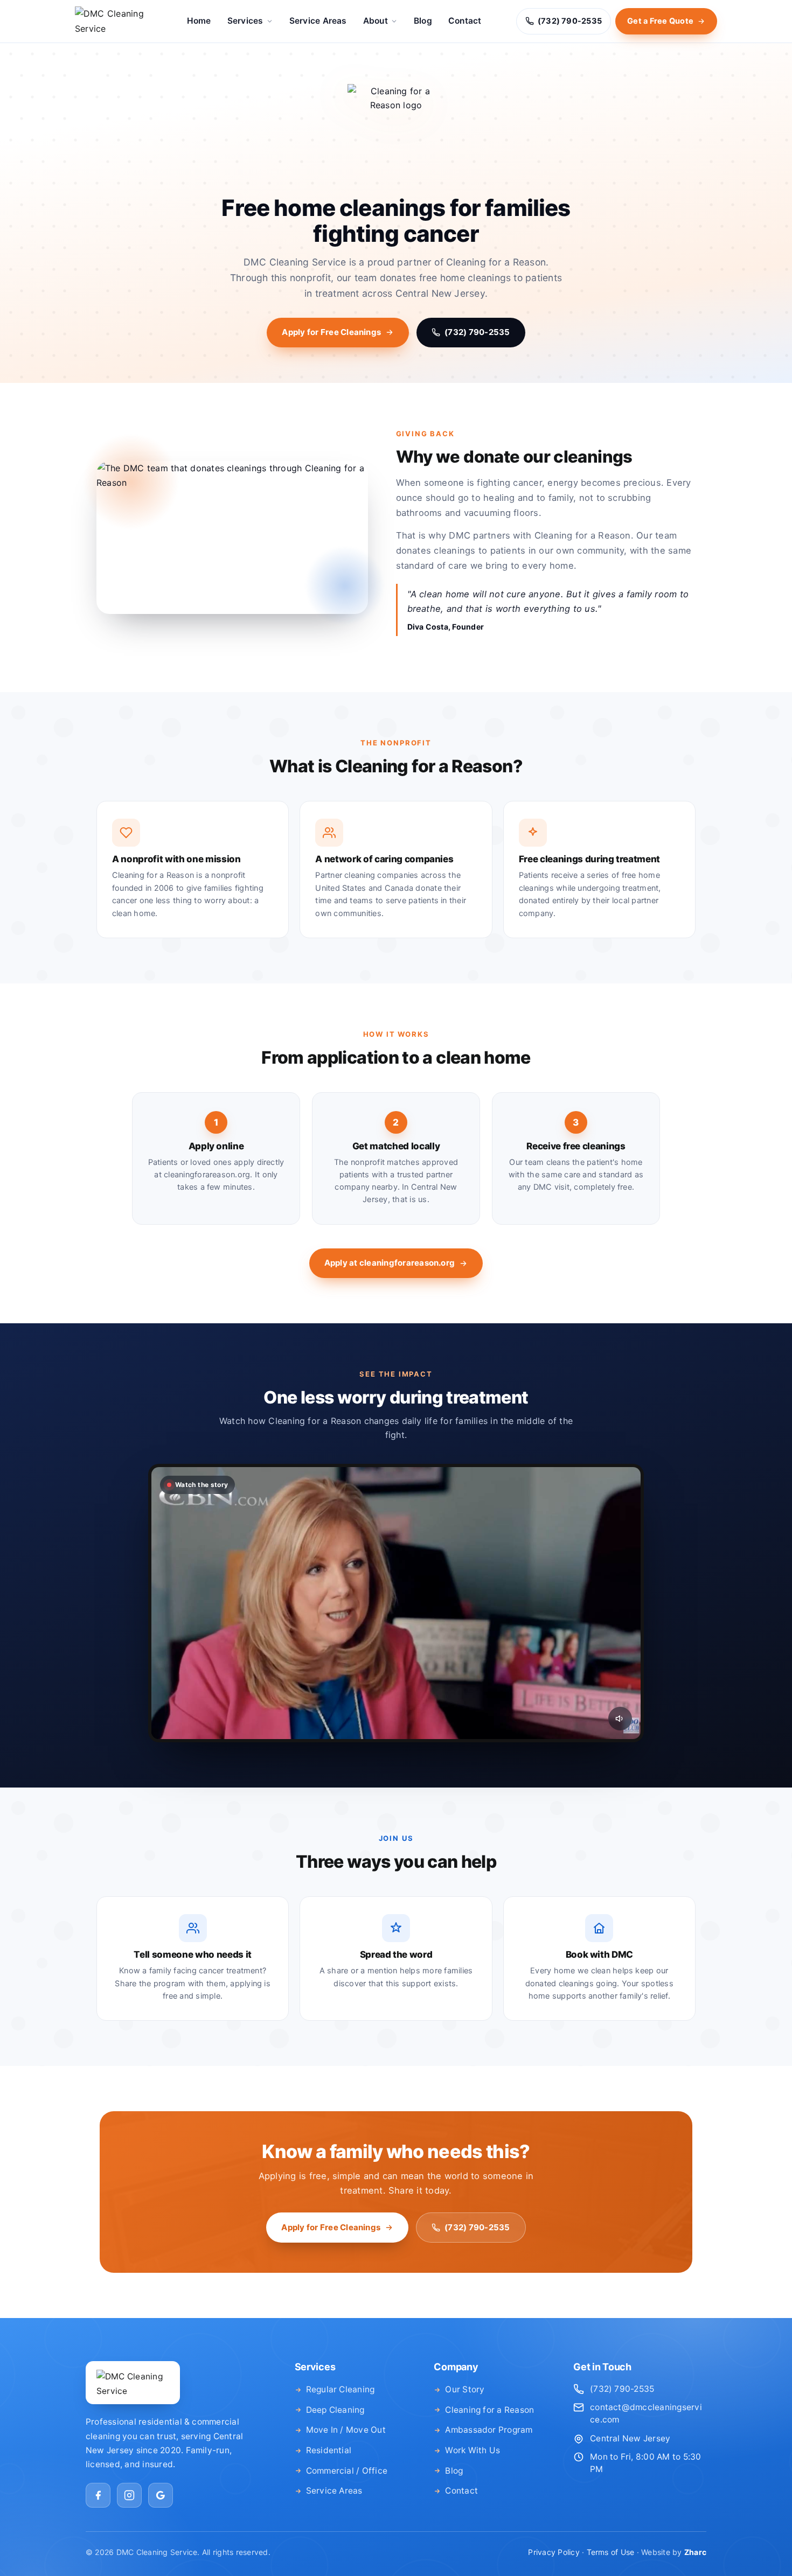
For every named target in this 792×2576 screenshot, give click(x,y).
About (376, 21)
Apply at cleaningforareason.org (390, 1263)
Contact (465, 21)
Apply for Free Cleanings (331, 332)
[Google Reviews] (161, 2495)
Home (199, 21)
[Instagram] (129, 2495)
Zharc (695, 2552)
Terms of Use (611, 2552)
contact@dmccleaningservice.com (646, 2413)
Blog (423, 21)
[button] (396, 1603)
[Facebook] (98, 2495)
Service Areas (318, 21)
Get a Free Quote (660, 21)
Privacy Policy (554, 2552)
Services (245, 21)
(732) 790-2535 (477, 332)
